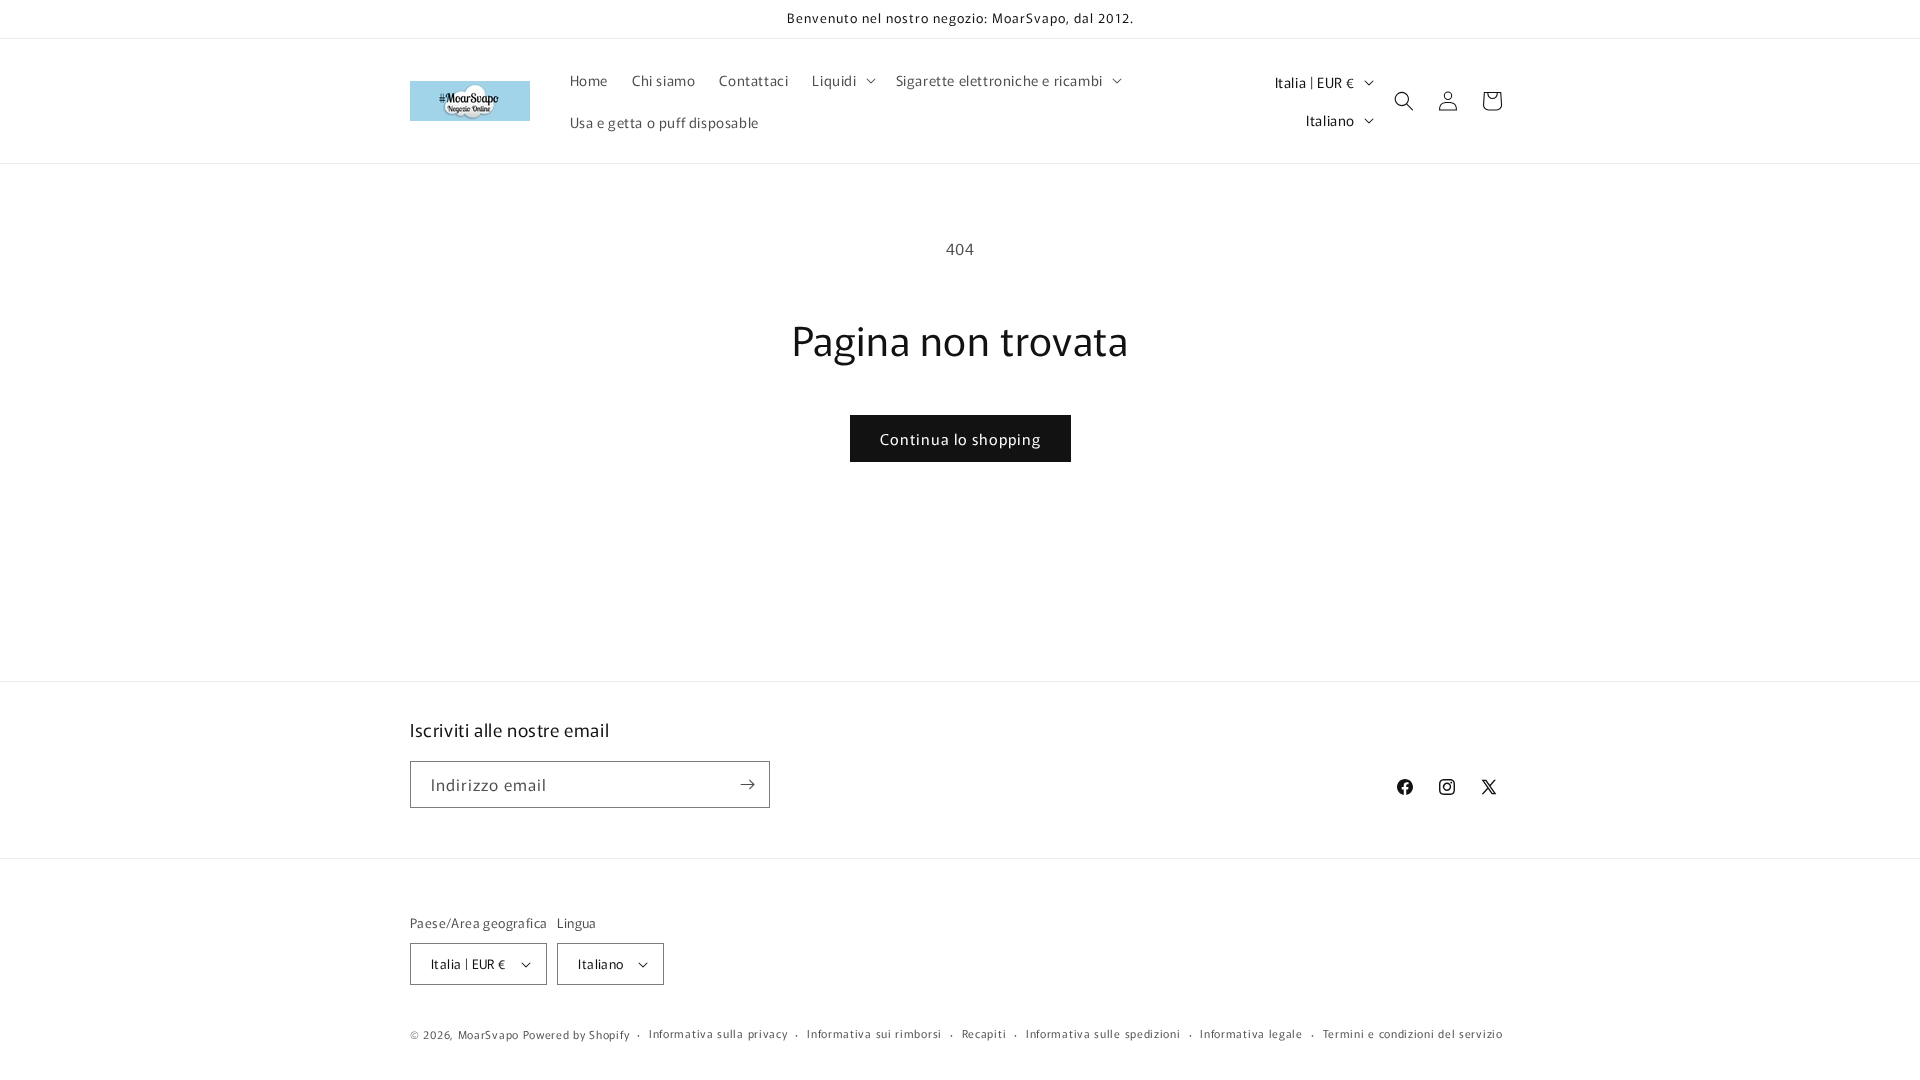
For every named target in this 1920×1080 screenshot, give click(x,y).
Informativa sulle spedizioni (1103, 1033)
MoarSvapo (488, 1034)
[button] (841, 80)
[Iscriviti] (747, 784)
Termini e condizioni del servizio (1413, 1033)
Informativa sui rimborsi (874, 1033)
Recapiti (984, 1033)
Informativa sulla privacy (718, 1033)
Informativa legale (1251, 1033)
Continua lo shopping (960, 438)
